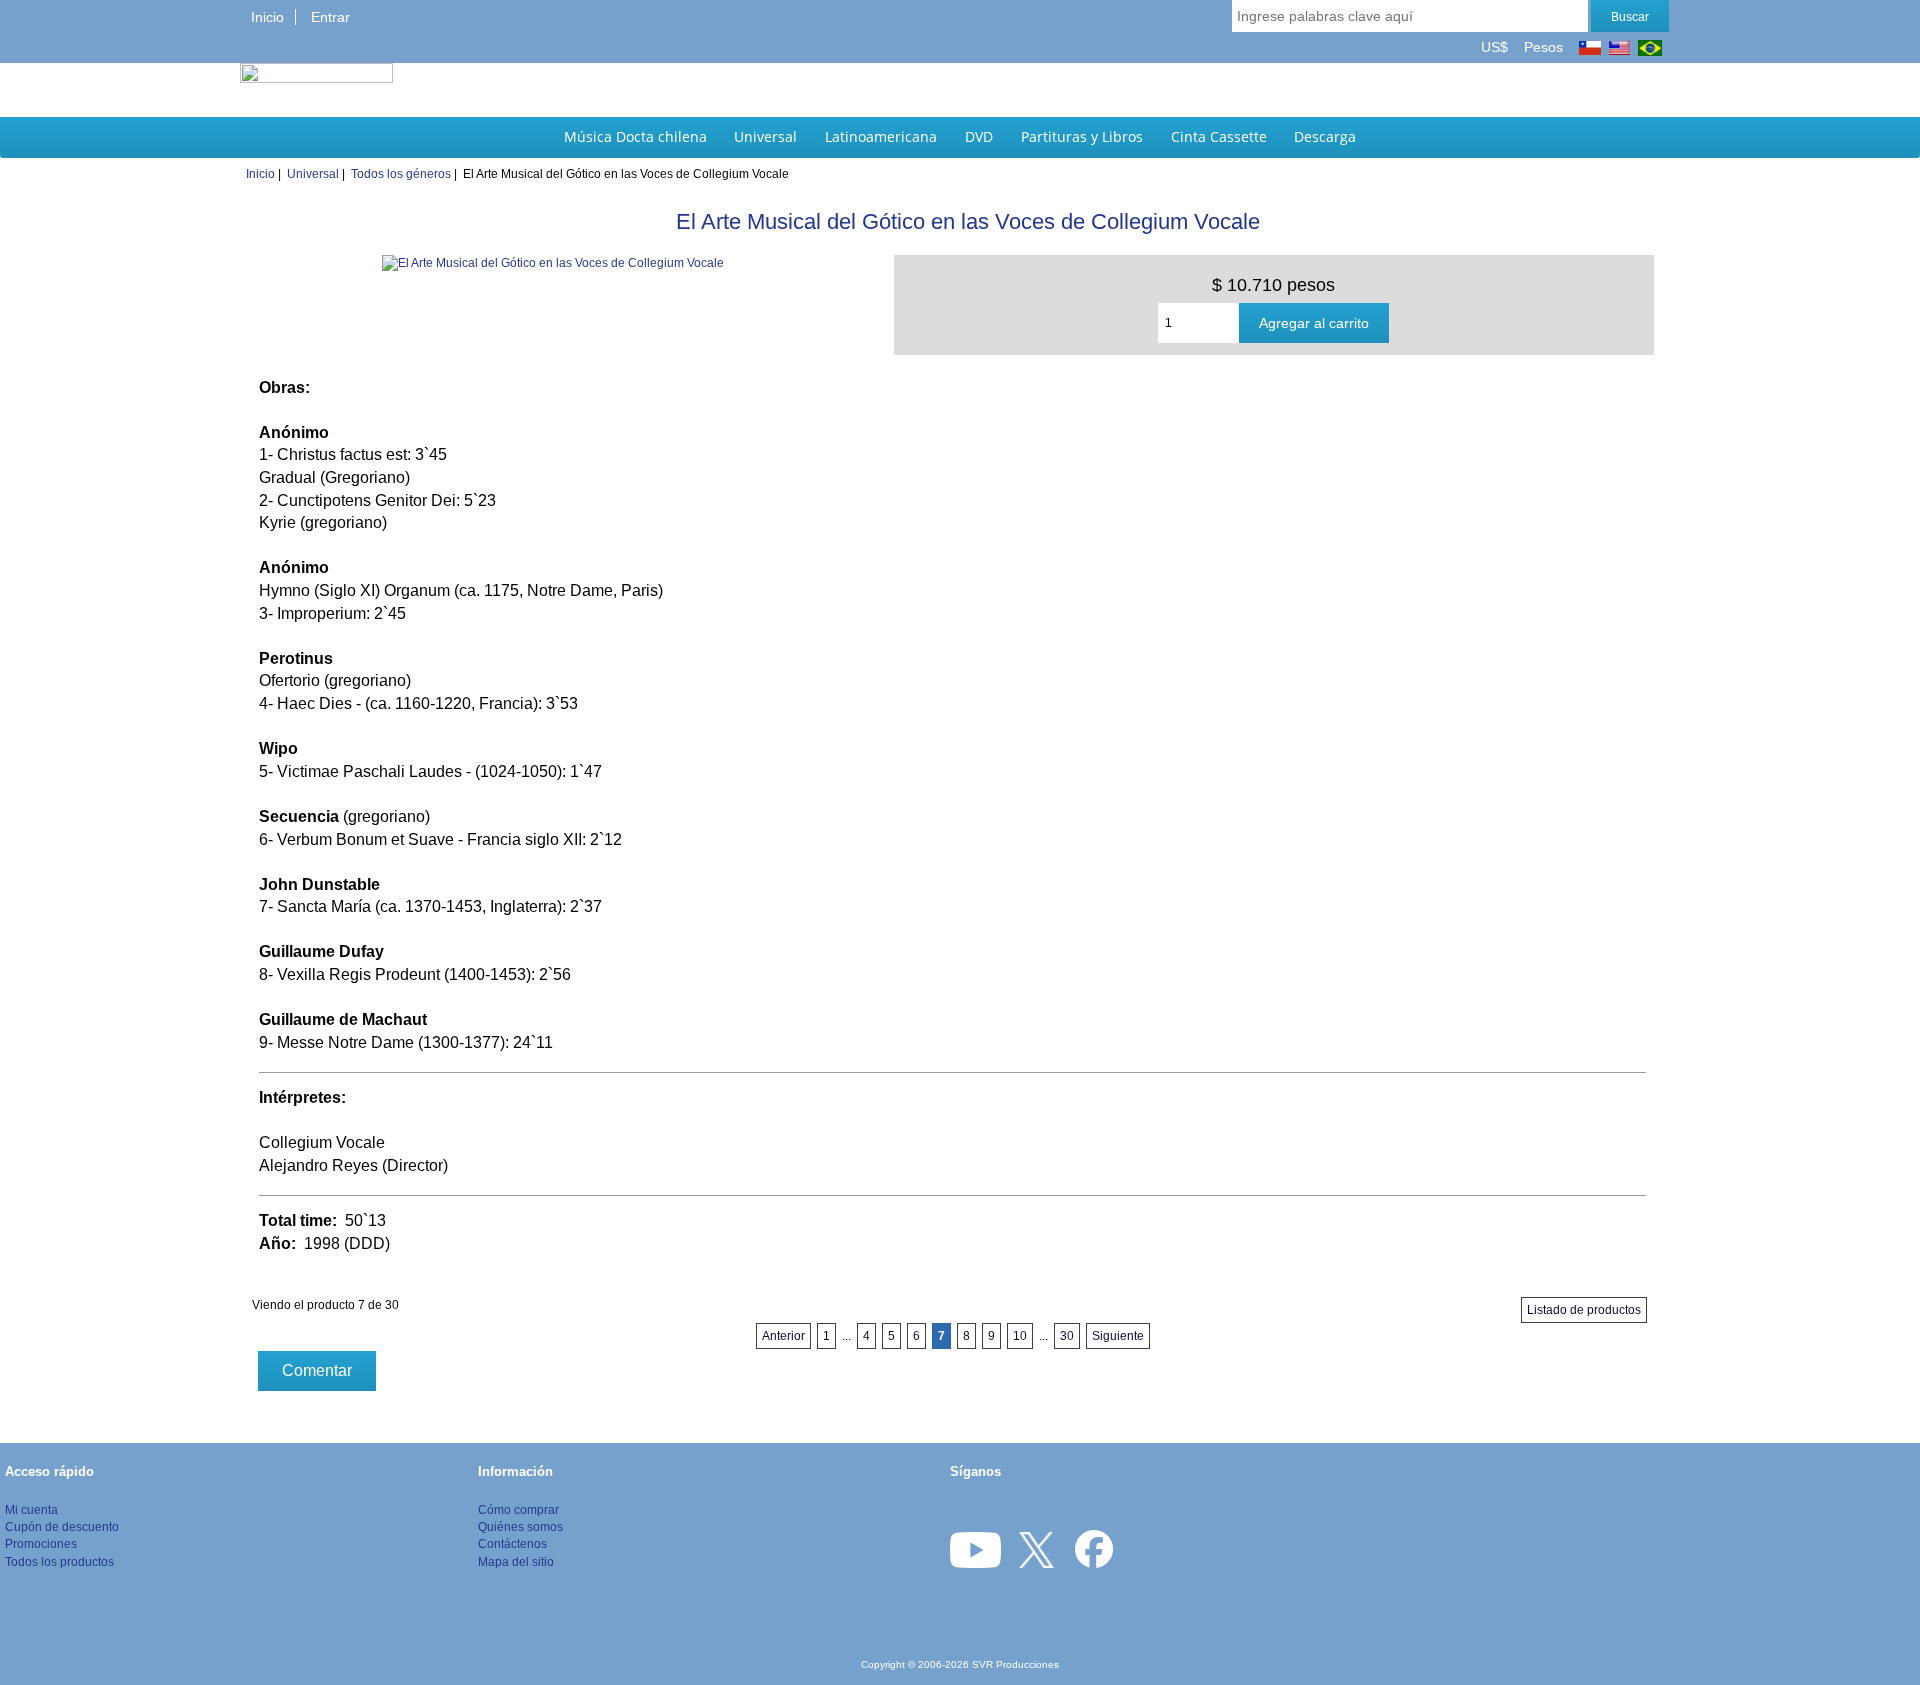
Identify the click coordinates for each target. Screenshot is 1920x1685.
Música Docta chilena (635, 136)
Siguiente (1118, 1336)
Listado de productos (1584, 1310)
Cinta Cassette (1219, 136)
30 (1067, 1336)
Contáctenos (512, 1543)
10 (1020, 1336)
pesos (1541, 47)
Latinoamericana (881, 136)
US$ (1496, 47)
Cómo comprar (518, 1509)
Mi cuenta (31, 1509)
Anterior (783, 1336)
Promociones (41, 1543)
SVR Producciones (1015, 1664)
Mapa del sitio (516, 1561)
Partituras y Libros (1082, 136)
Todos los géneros (401, 173)
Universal (765, 136)
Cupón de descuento (62, 1526)
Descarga (1325, 136)
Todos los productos (59, 1561)
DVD (979, 136)
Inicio (267, 17)
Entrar (330, 17)
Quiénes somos (520, 1526)
